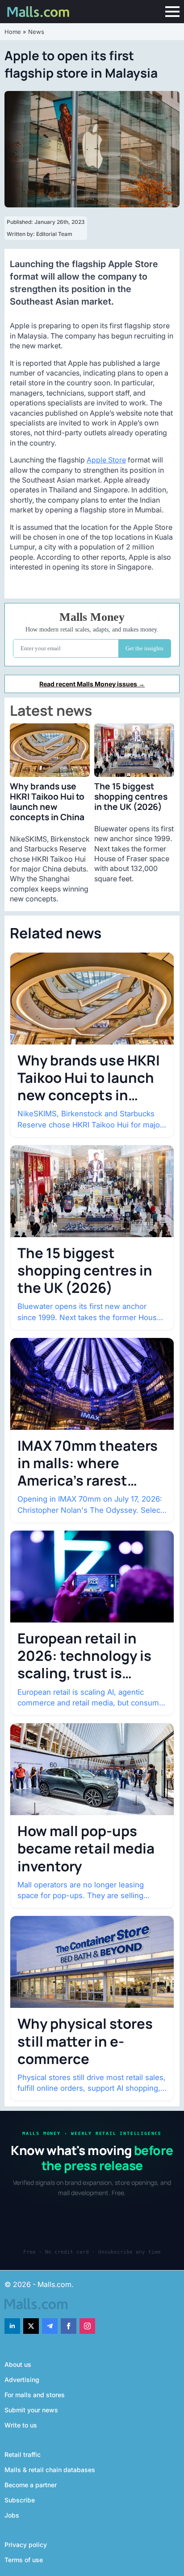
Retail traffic (23, 2454)
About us (18, 2364)
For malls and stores (35, 2395)
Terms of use (24, 2560)
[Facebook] (69, 2326)
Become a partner (31, 2485)
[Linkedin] (12, 2326)
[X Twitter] (31, 2326)
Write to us (21, 2425)
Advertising (22, 2380)
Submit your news (31, 2410)
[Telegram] (50, 2326)
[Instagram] (87, 2326)
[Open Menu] (172, 12)
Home (13, 32)
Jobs (12, 2515)
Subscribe (20, 2500)
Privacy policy (26, 2545)
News (36, 32)
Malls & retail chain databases (50, 2470)
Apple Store (106, 460)
